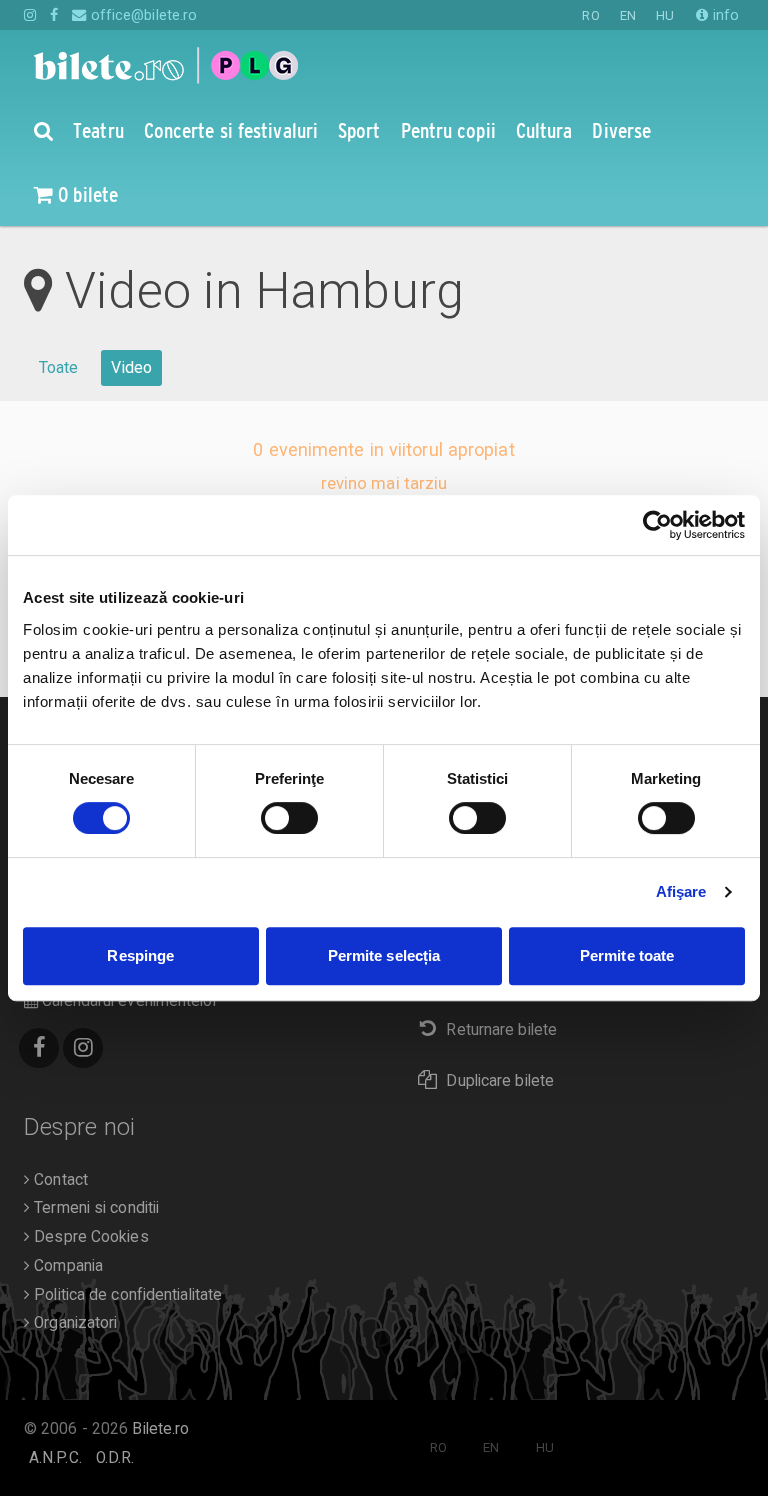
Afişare (681, 891)
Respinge (140, 955)
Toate (59, 367)
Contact (59, 1180)
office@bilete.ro (142, 15)
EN (628, 15)
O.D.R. (115, 1458)
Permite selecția (384, 955)
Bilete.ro (160, 1429)
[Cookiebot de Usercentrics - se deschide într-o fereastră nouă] (657, 525)
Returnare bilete (501, 1030)
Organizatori (73, 1323)
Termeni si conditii (94, 1208)
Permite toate (627, 955)
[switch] (289, 818)
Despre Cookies (89, 1237)
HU (665, 15)
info (724, 15)
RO (590, 15)
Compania (66, 1266)
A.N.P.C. (55, 1458)
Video (132, 367)
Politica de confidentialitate (126, 1295)
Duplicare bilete (500, 1081)
